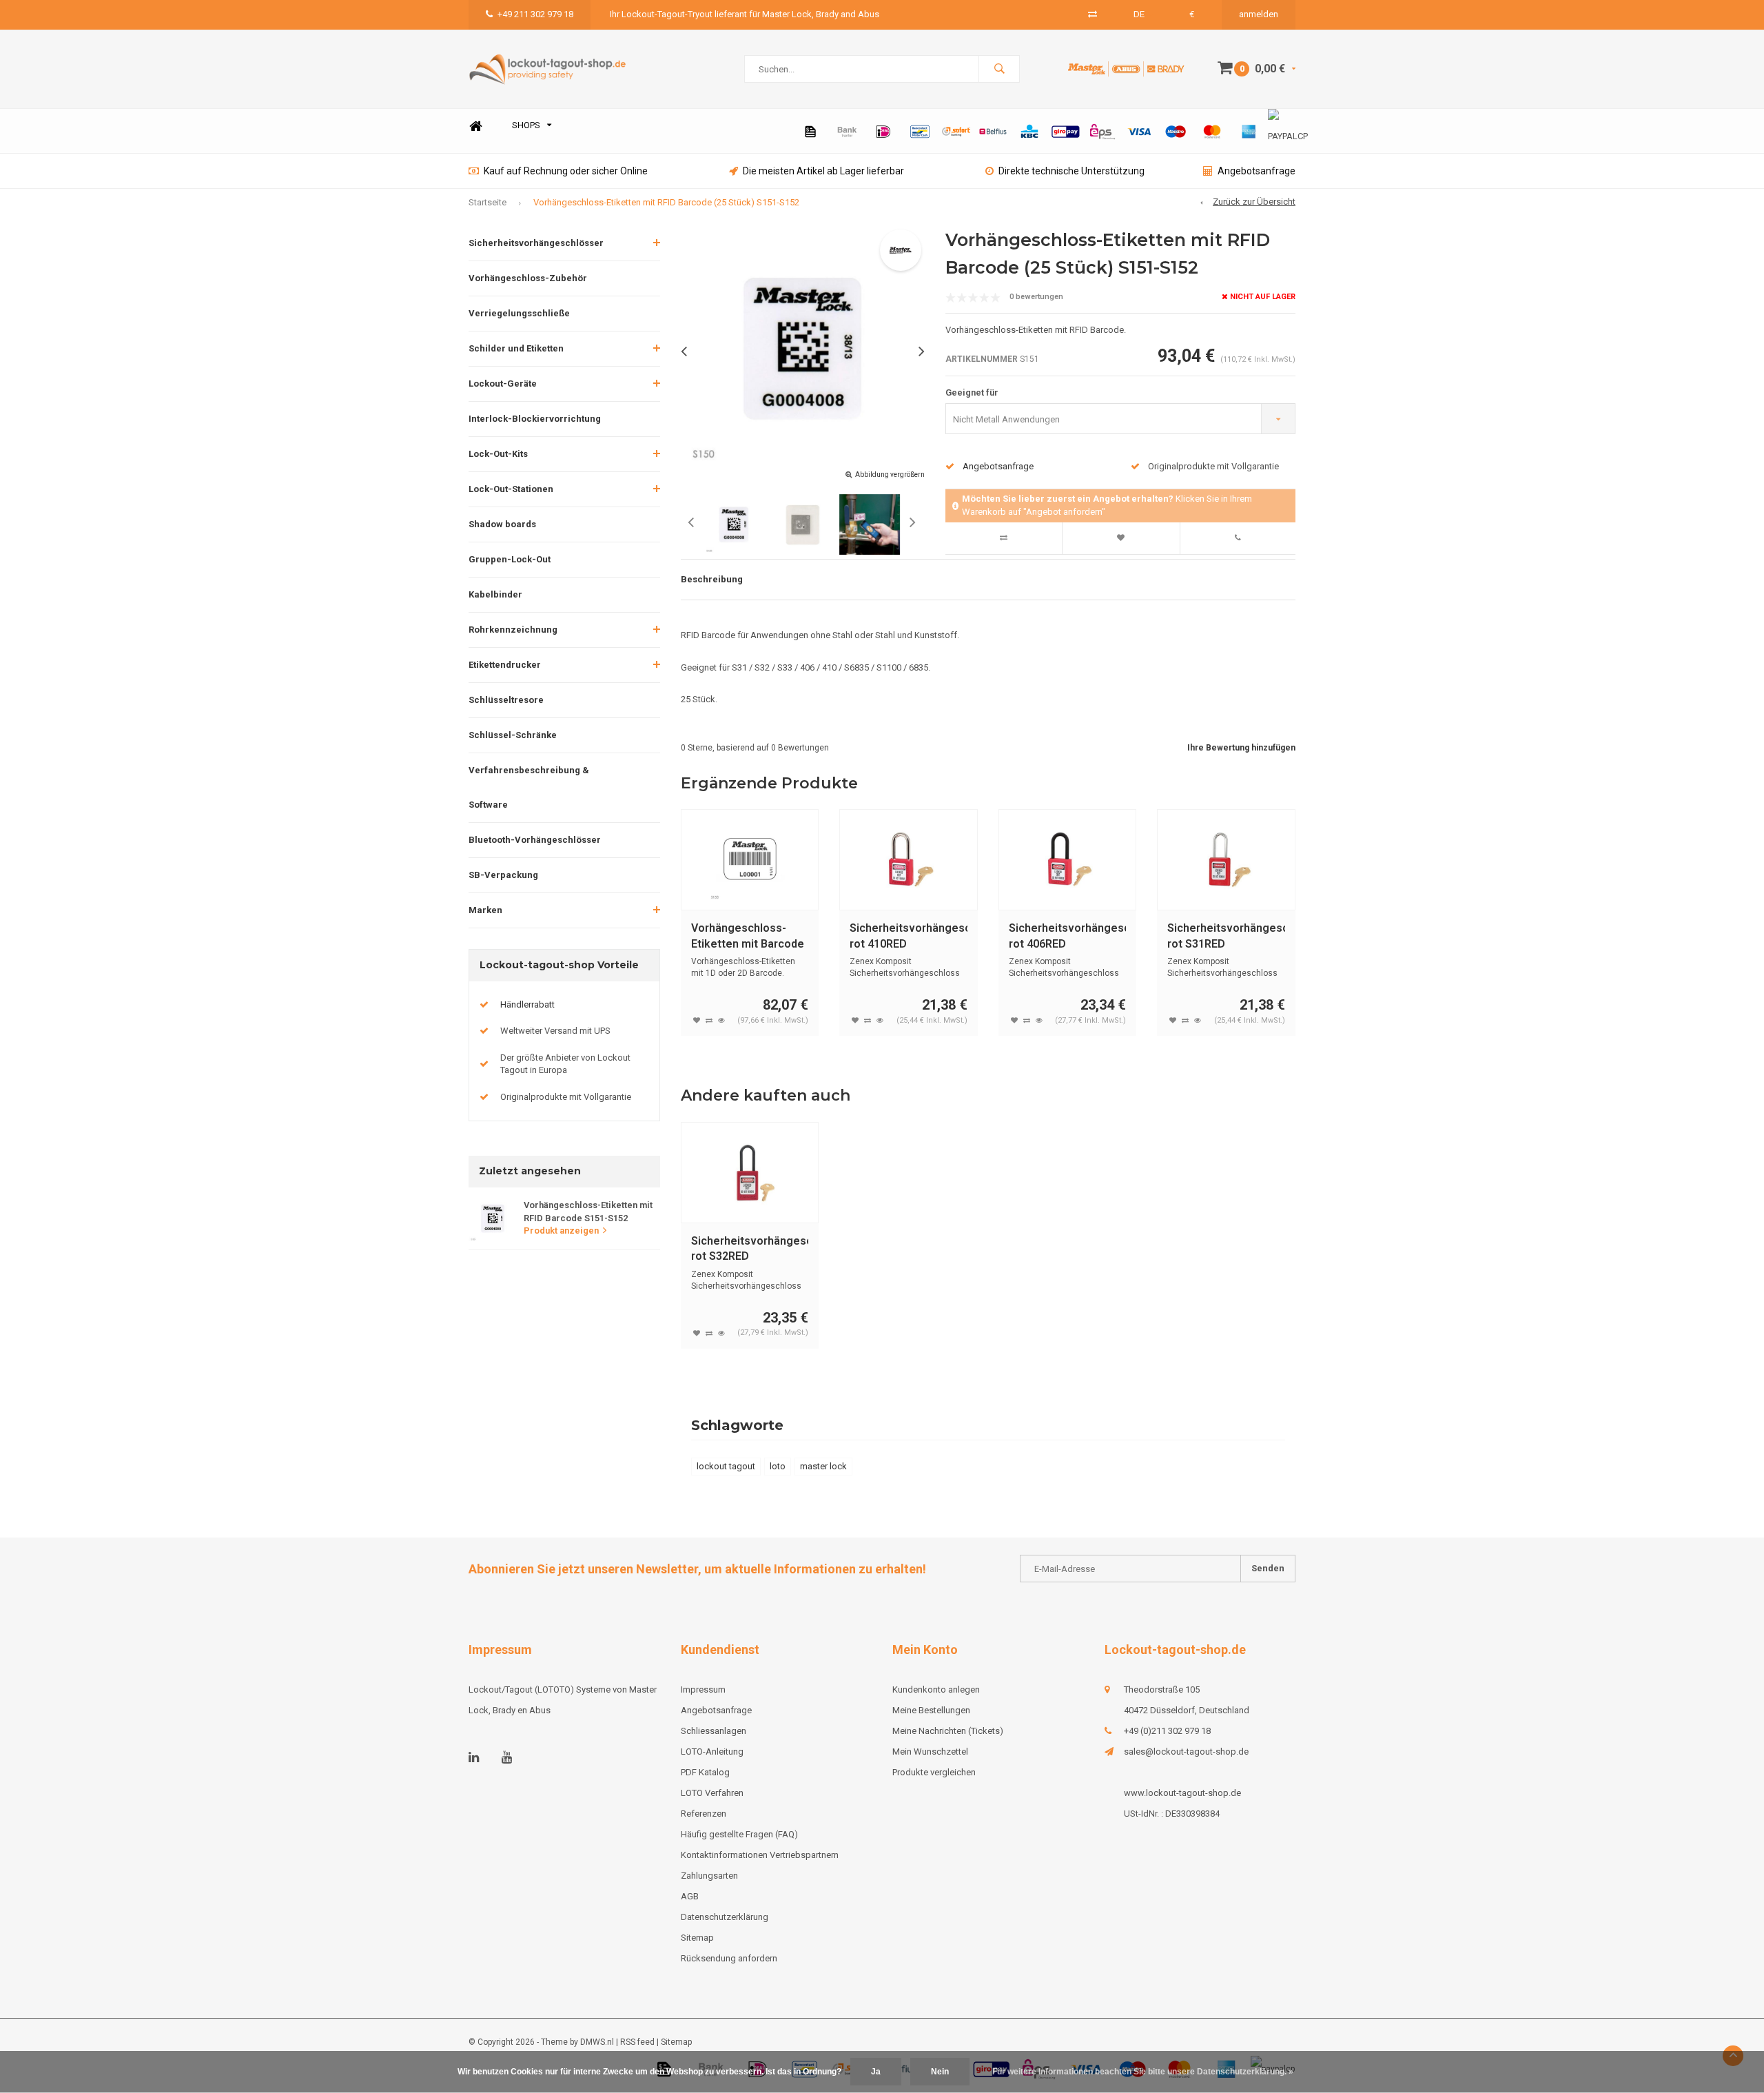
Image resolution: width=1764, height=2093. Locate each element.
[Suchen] (999, 69)
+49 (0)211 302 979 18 (1167, 1731)
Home (475, 126)
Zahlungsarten (709, 1876)
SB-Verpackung (503, 875)
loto (778, 1466)
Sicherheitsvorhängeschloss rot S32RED (750, 1249)
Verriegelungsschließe (519, 313)
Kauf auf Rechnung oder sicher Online (566, 171)
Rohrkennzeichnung (513, 630)
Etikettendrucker (505, 665)
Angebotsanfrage (1257, 171)
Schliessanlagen (714, 1731)
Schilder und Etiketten (516, 348)
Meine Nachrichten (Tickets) (948, 1731)
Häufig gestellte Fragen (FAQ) (739, 1834)
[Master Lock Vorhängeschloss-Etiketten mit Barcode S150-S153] (750, 860)
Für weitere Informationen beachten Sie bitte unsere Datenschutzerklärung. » (1143, 2072)
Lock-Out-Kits (498, 454)
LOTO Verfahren (712, 1793)
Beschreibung (712, 579)
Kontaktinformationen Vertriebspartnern (760, 1855)
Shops (526, 125)
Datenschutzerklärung (725, 1917)
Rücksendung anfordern (729, 1958)
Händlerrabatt (527, 1004)
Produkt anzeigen (561, 1231)
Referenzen (704, 1814)
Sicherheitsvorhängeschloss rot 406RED (1068, 936)
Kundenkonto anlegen (936, 1689)
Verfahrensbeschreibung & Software (529, 787)
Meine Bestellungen (931, 1710)
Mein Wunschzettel (930, 1752)
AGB (690, 1896)
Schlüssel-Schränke (513, 735)
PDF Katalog (705, 1772)
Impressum (703, 1689)
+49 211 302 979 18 (535, 14)
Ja (876, 2072)
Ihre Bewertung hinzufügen (1241, 748)
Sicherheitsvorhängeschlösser (536, 243)
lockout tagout (726, 1466)
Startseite (488, 202)
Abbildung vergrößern (890, 474)
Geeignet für (972, 392)
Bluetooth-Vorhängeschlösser (535, 840)
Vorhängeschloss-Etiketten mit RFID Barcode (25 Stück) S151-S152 (666, 202)
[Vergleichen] (1093, 14)
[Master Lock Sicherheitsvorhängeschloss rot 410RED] (909, 860)
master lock (823, 1466)
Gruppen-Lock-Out (510, 559)
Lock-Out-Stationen (511, 489)
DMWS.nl (597, 2042)
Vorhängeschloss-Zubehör (528, 278)
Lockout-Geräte (503, 384)
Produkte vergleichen (934, 1772)
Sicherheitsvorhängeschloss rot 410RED (909, 936)
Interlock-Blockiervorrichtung (535, 419)
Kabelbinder (495, 594)
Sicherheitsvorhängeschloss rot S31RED (1226, 936)
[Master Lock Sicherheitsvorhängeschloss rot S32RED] (750, 1173)
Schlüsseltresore (506, 700)
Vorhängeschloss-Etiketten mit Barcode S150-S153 (748, 937)
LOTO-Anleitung (712, 1752)
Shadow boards (502, 524)
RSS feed (637, 2042)
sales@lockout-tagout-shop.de (1186, 1752)
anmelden (1259, 14)
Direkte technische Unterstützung (1071, 171)
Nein (940, 2072)
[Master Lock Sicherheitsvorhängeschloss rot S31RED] (1226, 860)
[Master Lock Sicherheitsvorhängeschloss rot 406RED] (1068, 860)
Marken (485, 910)
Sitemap (697, 1938)
